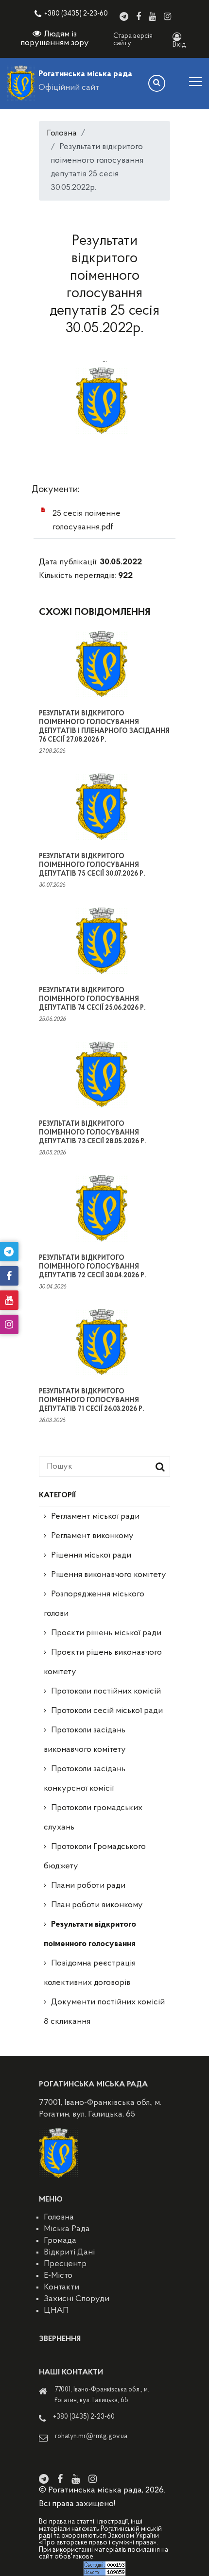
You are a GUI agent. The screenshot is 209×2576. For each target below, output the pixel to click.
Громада (60, 2241)
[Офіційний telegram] (124, 17)
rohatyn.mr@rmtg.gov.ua (91, 2436)
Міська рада (67, 2229)
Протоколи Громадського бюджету (95, 1857)
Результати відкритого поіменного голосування (90, 1934)
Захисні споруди (77, 2299)
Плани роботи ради (88, 1886)
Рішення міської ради (91, 1556)
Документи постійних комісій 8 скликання (104, 2012)
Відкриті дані (69, 2253)
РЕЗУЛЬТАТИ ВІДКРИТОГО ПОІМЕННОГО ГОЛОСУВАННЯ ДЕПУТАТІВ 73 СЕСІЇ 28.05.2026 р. (92, 1133)
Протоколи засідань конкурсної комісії (85, 1779)
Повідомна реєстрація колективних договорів (90, 1973)
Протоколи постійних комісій (106, 1692)
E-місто (58, 2276)
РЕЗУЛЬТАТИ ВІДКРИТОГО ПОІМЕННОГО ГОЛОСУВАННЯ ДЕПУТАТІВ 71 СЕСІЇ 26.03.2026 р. (91, 1400)
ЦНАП (56, 2311)
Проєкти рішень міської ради (106, 1633)
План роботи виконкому (97, 1905)
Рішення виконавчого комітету (109, 1575)
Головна (62, 134)
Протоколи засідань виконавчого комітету (85, 1740)
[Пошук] (157, 83)
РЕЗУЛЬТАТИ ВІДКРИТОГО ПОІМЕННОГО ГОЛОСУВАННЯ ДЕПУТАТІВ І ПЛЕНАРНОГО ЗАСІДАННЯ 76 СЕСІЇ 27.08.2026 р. (104, 727)
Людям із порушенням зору (55, 39)
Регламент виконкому (92, 1536)
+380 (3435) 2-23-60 (76, 14)
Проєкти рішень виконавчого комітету (103, 1662)
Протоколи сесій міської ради (107, 1711)
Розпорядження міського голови (94, 1604)
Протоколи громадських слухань (93, 1818)
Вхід (179, 45)
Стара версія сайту (133, 40)
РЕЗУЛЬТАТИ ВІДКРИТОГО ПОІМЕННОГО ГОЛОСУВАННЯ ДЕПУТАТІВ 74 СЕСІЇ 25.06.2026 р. (92, 999)
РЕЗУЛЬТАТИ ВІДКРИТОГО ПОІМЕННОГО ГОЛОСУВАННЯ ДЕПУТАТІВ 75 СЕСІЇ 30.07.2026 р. (92, 865)
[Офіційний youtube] (152, 17)
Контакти (61, 2288)
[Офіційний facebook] (139, 17)
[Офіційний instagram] (167, 17)
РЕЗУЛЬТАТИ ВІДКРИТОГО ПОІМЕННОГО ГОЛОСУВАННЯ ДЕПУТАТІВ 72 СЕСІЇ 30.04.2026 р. (92, 1267)
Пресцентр (65, 2264)
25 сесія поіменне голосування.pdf (87, 521)
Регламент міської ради (95, 1517)
